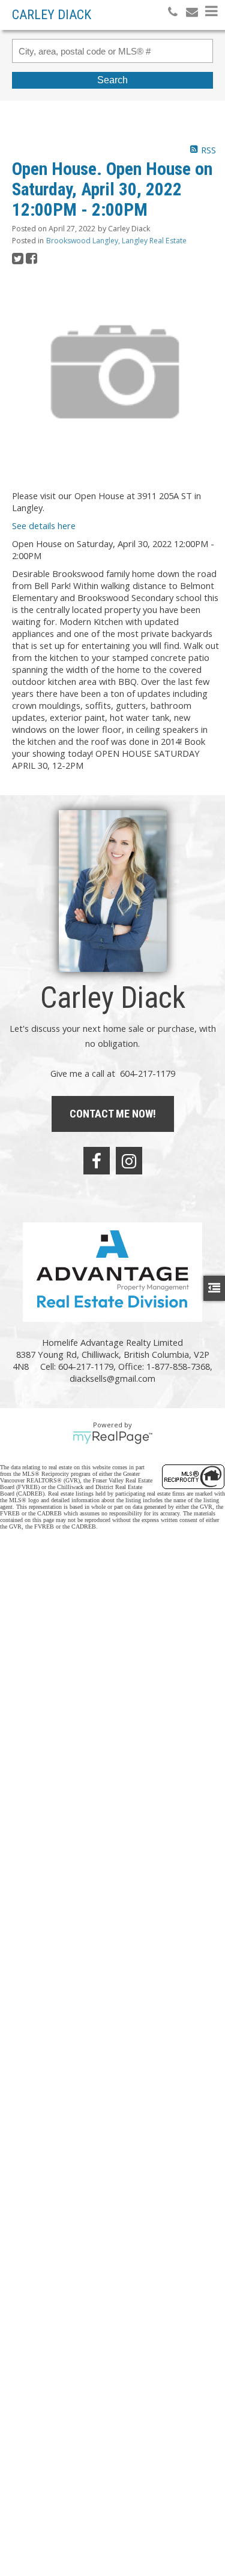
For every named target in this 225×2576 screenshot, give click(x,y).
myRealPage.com (112, 1438)
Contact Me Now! (113, 1114)
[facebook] (97, 1161)
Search (112, 80)
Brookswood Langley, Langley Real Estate (116, 241)
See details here (44, 526)
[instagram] (129, 1161)
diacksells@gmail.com (112, 1378)
